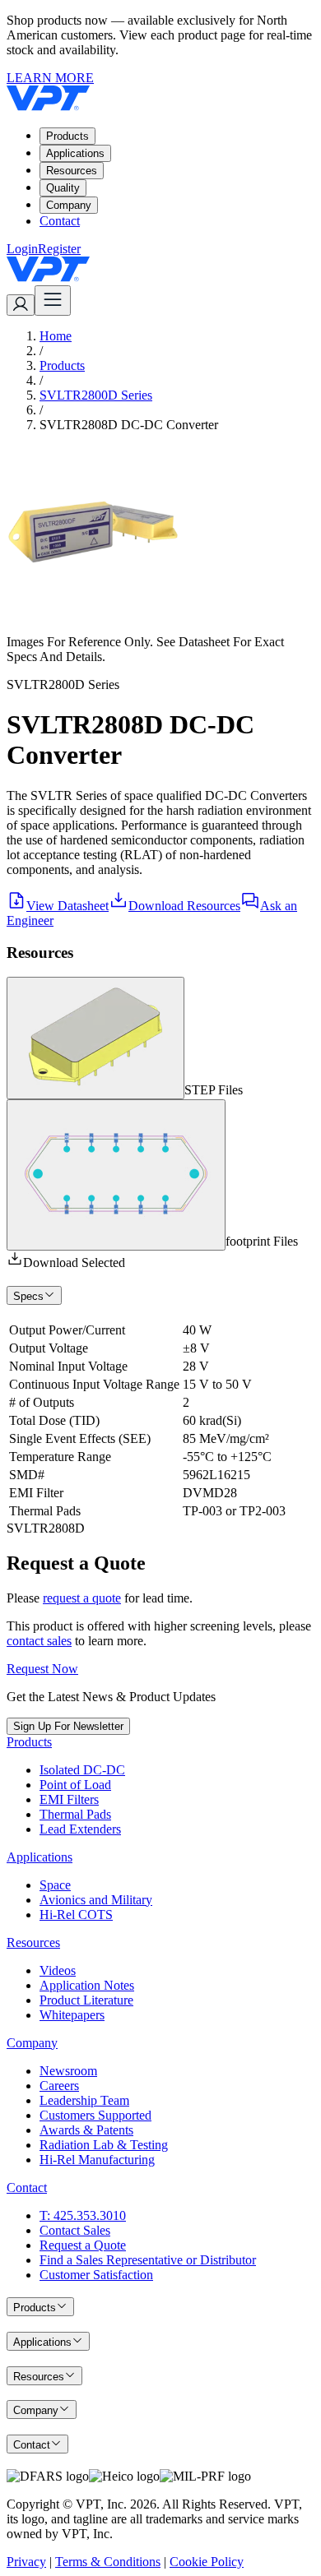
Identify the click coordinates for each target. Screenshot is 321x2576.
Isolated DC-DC (82, 1770)
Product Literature (86, 2000)
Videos (58, 1970)
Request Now (42, 1669)
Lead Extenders (80, 1829)
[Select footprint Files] (116, 1175)
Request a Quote (83, 2245)
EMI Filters (69, 1799)
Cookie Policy (207, 2562)
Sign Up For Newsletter (68, 1726)
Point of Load (75, 1785)
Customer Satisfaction (96, 2275)
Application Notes (87, 1985)
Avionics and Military (96, 1900)
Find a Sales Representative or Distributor (148, 2260)
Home (56, 336)
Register (59, 249)
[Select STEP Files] (95, 1038)
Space (55, 1885)
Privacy (26, 2562)
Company (69, 205)
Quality (63, 188)
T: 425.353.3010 (83, 2215)
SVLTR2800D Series (96, 395)
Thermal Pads (75, 1814)
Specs (28, 1296)
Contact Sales (75, 2230)
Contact (60, 221)
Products (67, 136)
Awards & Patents (86, 2130)
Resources (72, 171)
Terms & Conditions (108, 2562)
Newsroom (68, 2071)
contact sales (39, 1641)
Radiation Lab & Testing (104, 2145)
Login (22, 249)
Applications (75, 153)
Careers (59, 2086)
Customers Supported (95, 2115)
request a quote (82, 1598)
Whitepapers (72, 2015)
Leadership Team (84, 2100)
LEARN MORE (50, 78)
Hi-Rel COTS (76, 1915)
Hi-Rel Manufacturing (97, 2160)
